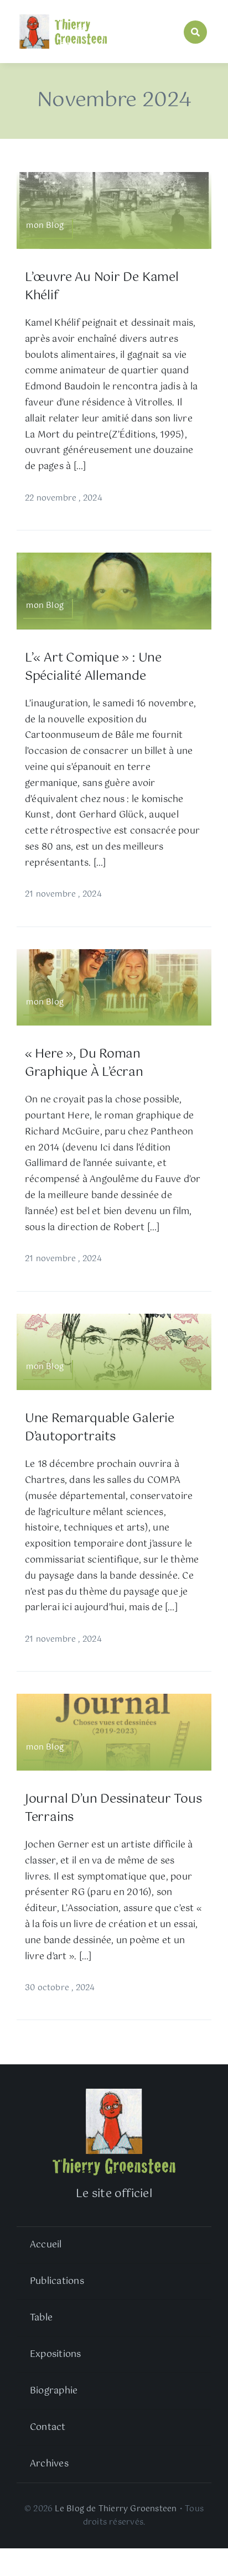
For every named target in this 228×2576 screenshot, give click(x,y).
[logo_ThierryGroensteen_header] (63, 15)
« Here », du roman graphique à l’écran (84, 1063)
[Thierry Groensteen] (114, 2091)
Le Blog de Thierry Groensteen (116, 2509)
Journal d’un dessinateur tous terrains (113, 1808)
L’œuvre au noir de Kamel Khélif (102, 287)
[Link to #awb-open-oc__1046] (195, 32)
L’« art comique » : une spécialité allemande (93, 667)
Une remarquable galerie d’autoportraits (100, 1428)
